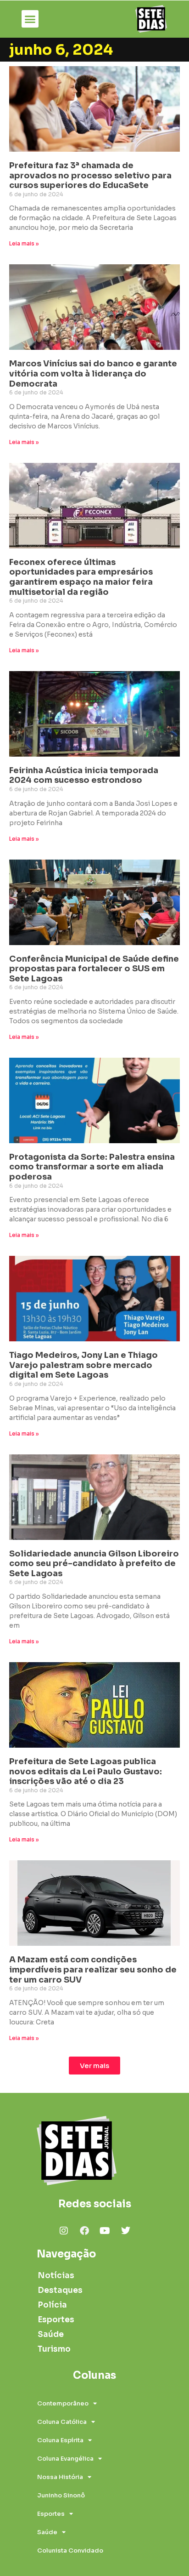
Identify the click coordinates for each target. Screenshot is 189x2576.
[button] (30, 19)
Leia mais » (24, 243)
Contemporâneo (63, 2403)
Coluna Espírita (60, 2440)
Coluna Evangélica (65, 2459)
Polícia (52, 2305)
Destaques (60, 2290)
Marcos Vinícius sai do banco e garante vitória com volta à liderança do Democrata (93, 373)
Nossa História (60, 2477)
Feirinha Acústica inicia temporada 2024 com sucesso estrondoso (84, 775)
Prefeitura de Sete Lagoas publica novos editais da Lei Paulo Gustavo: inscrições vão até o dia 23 (86, 1771)
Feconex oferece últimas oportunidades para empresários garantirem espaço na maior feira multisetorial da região (81, 577)
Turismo (54, 2349)
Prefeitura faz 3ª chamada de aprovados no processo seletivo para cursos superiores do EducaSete (90, 175)
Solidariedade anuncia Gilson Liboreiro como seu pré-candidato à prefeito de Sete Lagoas (94, 1564)
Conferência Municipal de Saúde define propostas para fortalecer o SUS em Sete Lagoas (94, 969)
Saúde (51, 2334)
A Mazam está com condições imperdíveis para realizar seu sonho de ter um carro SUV (93, 1969)
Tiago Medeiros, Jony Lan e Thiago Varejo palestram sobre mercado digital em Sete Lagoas (83, 1365)
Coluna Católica (62, 2422)
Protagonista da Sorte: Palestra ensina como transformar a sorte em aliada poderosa (92, 1167)
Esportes (56, 2320)
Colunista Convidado (70, 2550)
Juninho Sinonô (61, 2495)
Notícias (56, 2276)
